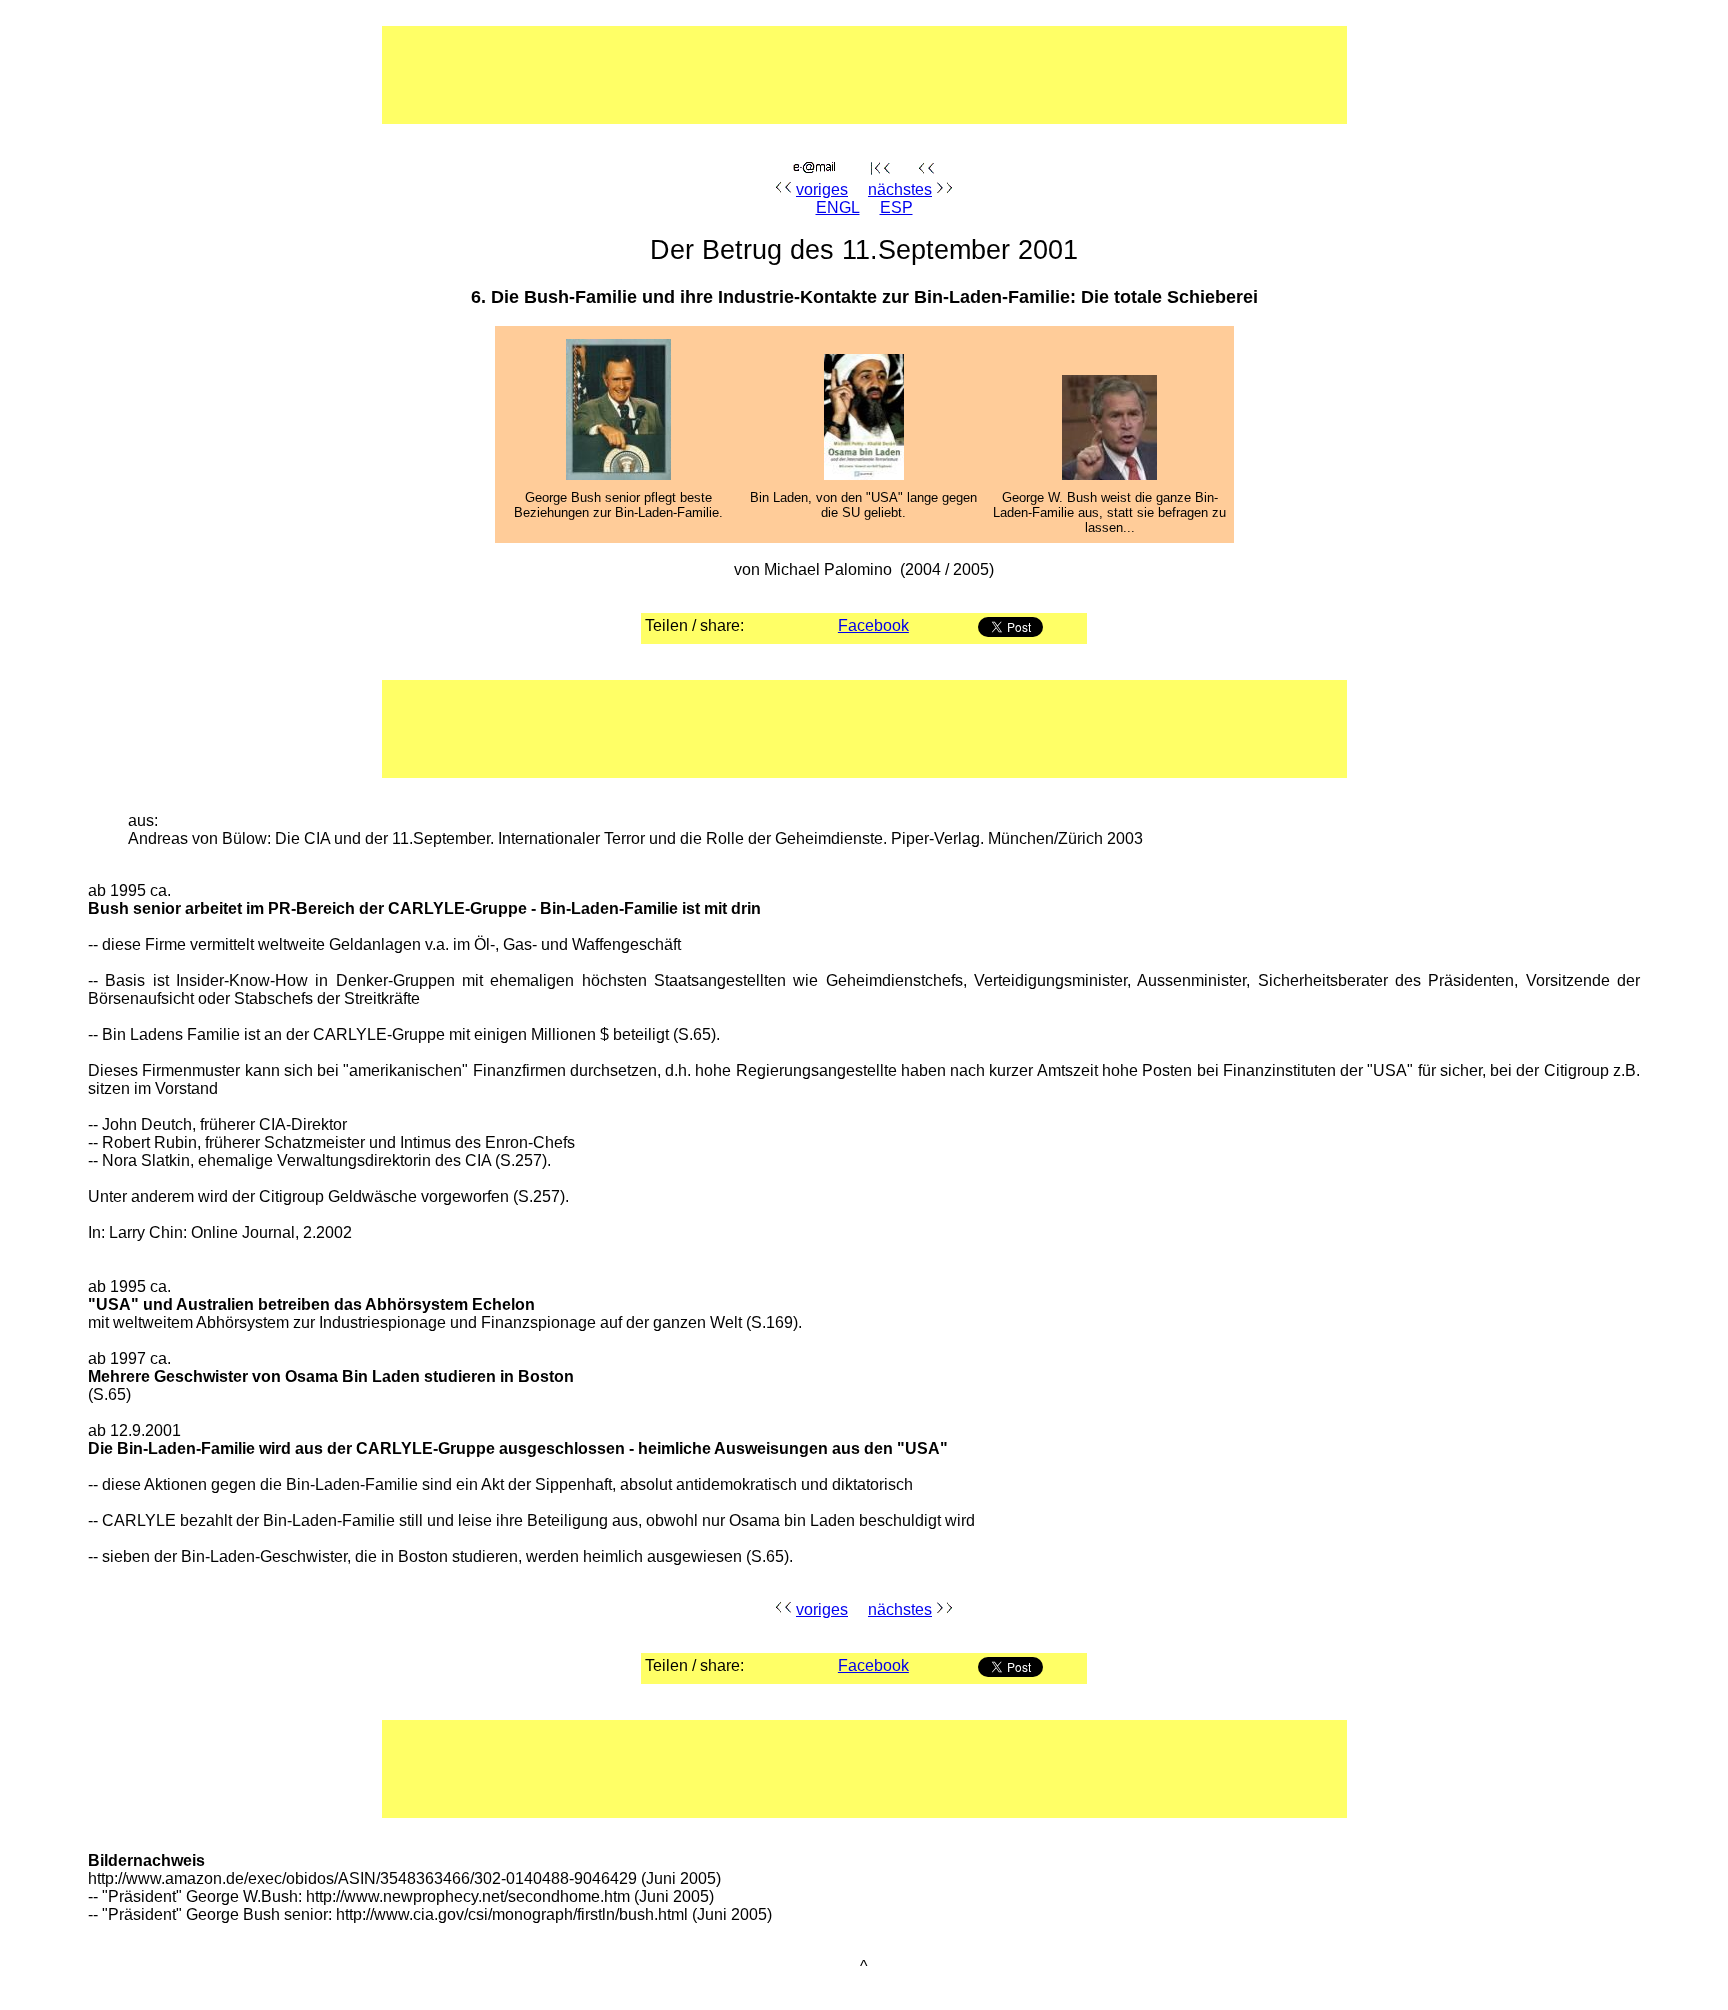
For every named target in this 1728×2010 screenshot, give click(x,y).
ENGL (838, 207)
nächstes (900, 189)
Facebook (873, 625)
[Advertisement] (801, 75)
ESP (896, 207)
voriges (822, 189)
